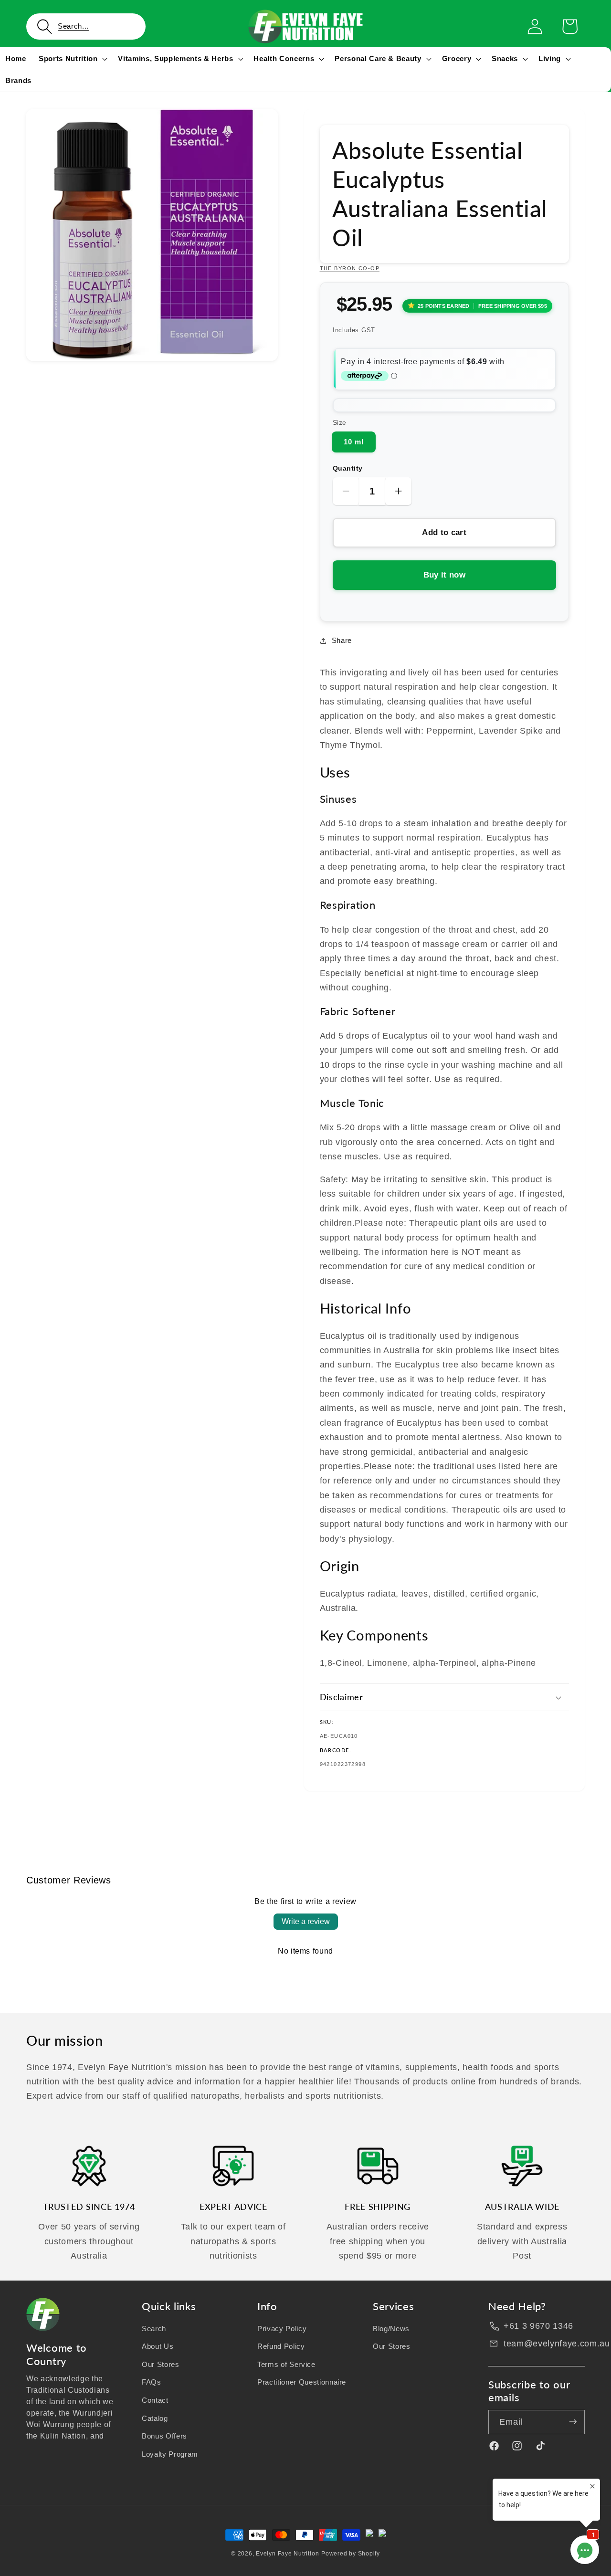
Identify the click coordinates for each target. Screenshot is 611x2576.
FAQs (152, 2382)
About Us (158, 2346)
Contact (155, 2400)
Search (154, 2328)
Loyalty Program (170, 2454)
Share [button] (342, 640)
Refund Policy (281, 2346)
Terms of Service (286, 2364)
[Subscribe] (573, 2422)
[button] (86, 26)
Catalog (155, 2418)
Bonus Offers (164, 2436)
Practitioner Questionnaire (302, 2382)
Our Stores (161, 2364)
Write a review (306, 1921)
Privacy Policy (282, 2328)
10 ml (354, 442)
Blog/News (391, 2328)
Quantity (348, 468)
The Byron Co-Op (350, 268)
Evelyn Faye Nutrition (287, 2554)
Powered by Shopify (351, 2554)
